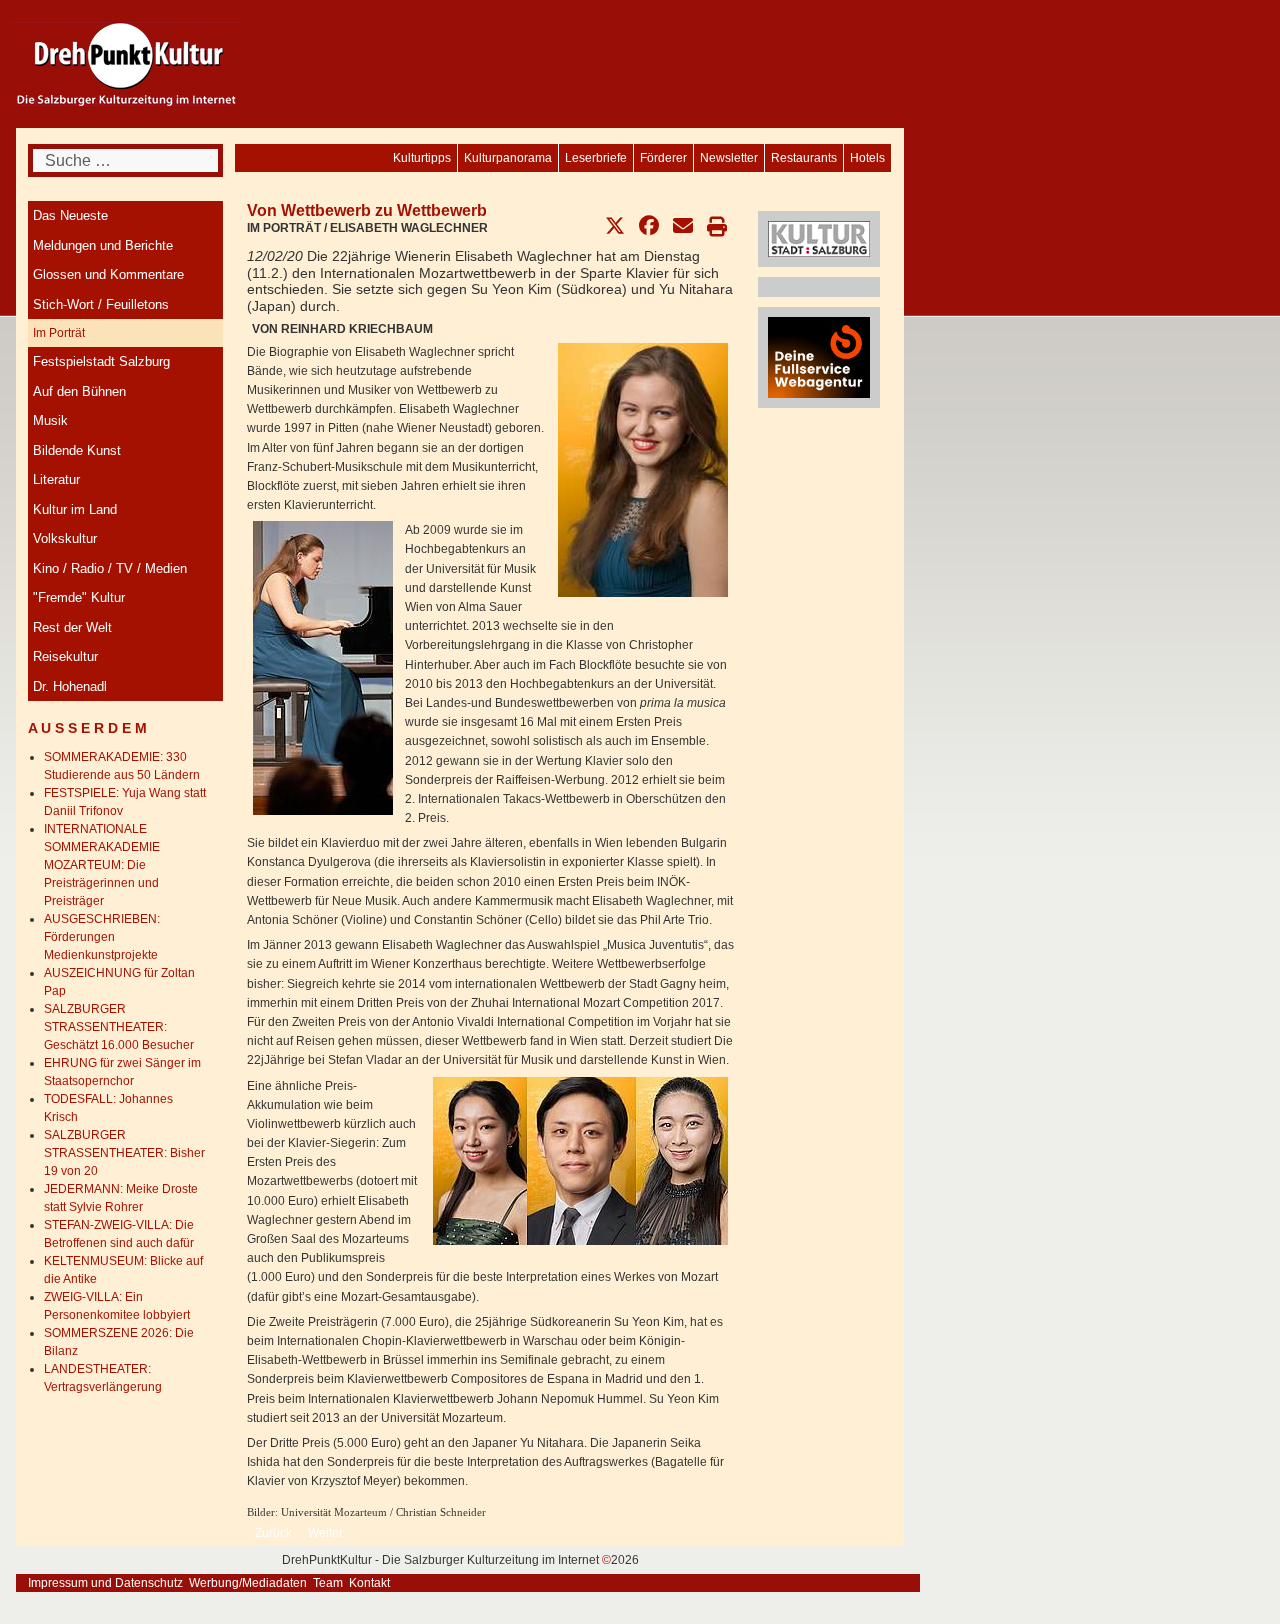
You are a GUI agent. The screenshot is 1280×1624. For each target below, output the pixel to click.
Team (328, 1583)
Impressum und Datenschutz (105, 1583)
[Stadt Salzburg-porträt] (819, 238)
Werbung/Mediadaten (248, 1583)
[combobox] (125, 160)
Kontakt (369, 1583)
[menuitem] (867, 158)
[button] (615, 226)
